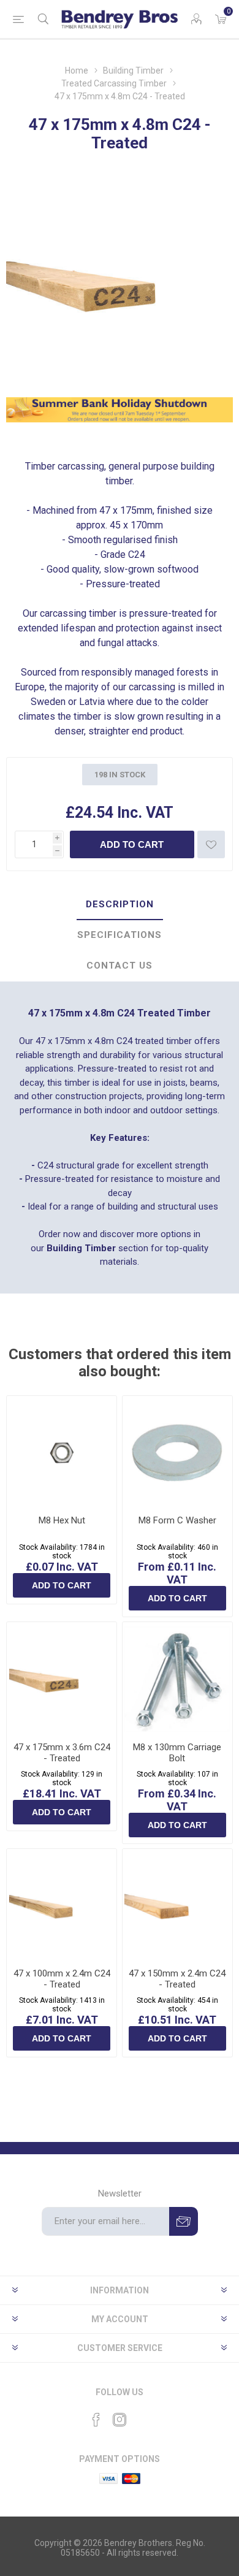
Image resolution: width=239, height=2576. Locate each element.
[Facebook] (96, 2420)
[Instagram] (120, 2420)
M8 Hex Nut (62, 1520)
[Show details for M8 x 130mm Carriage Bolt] (177, 1677)
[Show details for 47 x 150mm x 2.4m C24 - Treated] (177, 1904)
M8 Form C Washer (177, 1520)
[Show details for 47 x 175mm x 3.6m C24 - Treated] (62, 1677)
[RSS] (143, 2416)
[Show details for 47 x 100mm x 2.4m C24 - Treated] (62, 1904)
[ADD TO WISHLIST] (211, 844)
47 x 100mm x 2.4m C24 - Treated (62, 1979)
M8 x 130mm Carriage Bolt (177, 1753)
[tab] (120, 905)
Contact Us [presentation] (120, 966)
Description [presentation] (120, 904)
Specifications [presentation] (120, 935)
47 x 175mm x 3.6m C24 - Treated (62, 1753)
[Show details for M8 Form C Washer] (177, 1451)
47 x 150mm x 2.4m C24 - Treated (177, 1979)
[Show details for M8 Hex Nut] (62, 1451)
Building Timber (81, 1248)
